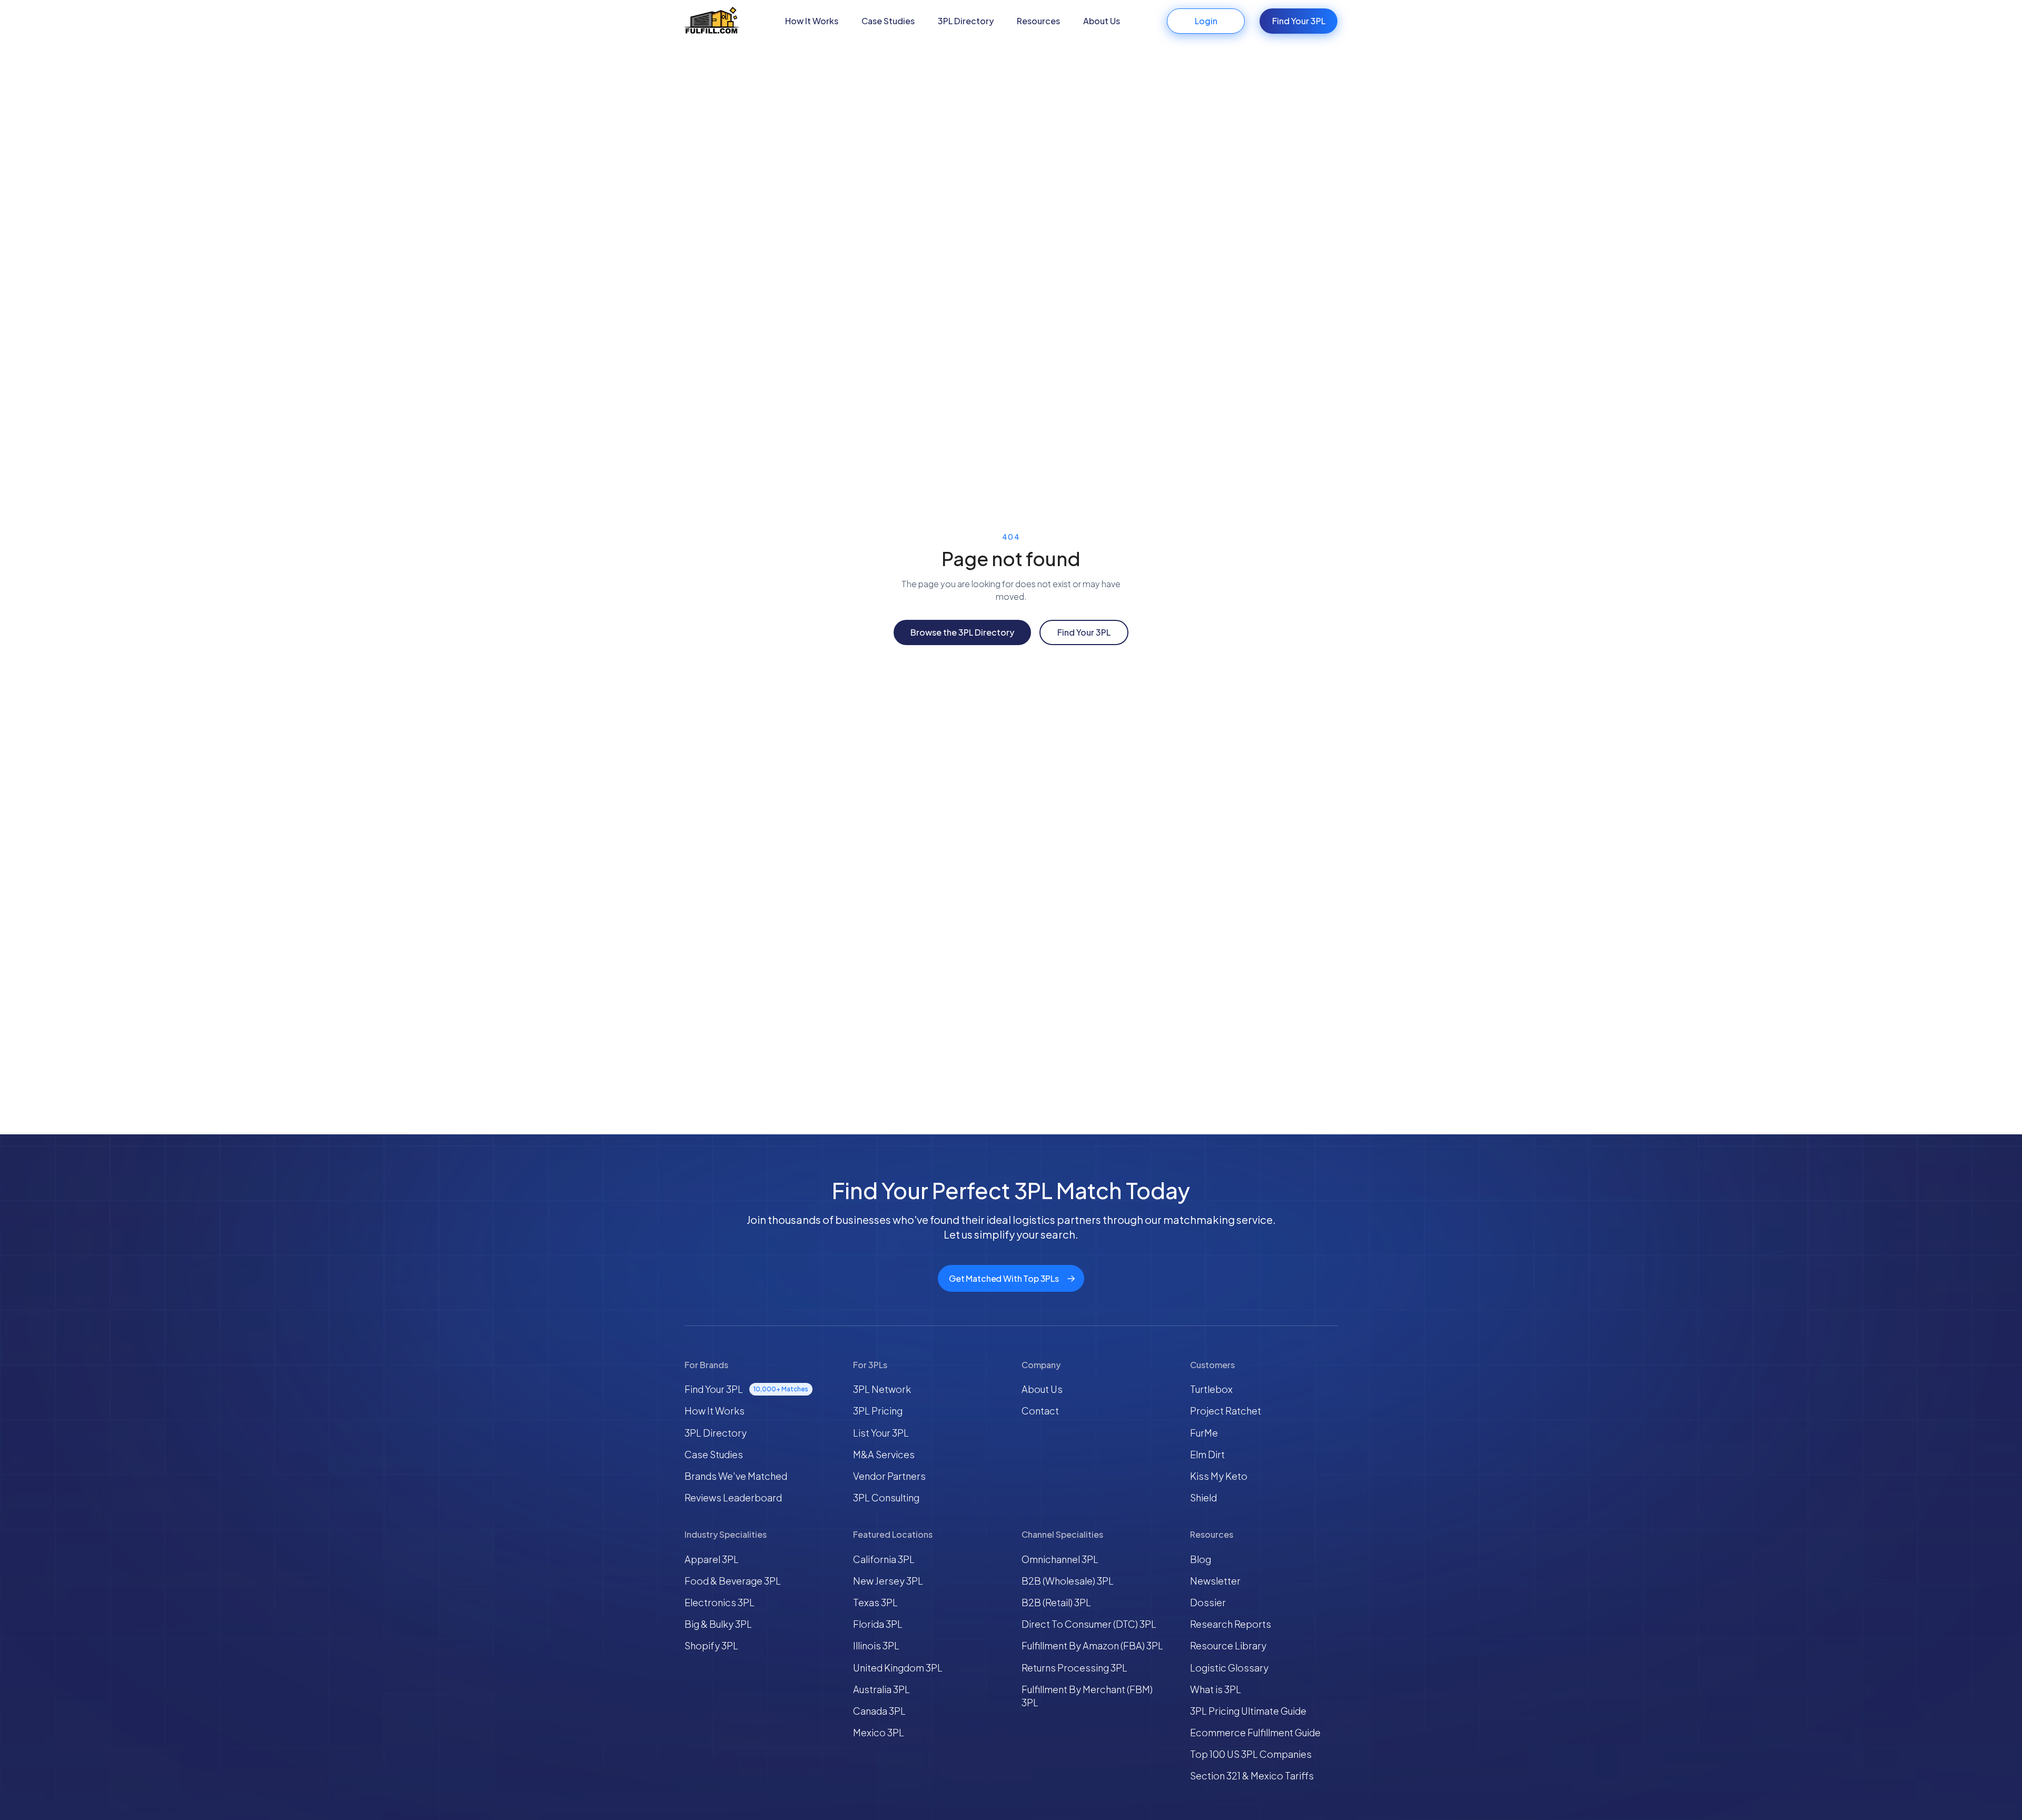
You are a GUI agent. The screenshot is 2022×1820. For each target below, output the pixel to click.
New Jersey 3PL (888, 1581)
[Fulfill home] (712, 21)
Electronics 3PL (720, 1602)
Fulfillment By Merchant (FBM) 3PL (1087, 1696)
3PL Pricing (878, 1411)
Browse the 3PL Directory (962, 632)
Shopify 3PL (711, 1645)
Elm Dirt (1207, 1454)
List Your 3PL (881, 1433)
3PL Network (882, 1389)
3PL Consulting (886, 1497)
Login (1206, 21)
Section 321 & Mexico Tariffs (1252, 1776)
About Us (1102, 21)
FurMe (1204, 1433)
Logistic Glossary (1229, 1668)
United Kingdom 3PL (898, 1668)
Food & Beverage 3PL (733, 1581)
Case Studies (888, 21)
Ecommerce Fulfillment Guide (1255, 1732)
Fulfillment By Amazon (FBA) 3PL (1092, 1645)
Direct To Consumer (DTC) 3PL (1089, 1624)
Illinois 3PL (876, 1645)
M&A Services (884, 1454)
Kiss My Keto (1219, 1476)
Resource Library (1228, 1645)
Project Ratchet (1226, 1411)
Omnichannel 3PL (1060, 1559)
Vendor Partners (889, 1476)
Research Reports (1231, 1624)
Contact (1040, 1411)
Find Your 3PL (1299, 21)
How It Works (812, 21)
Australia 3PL (881, 1689)
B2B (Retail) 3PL (1056, 1602)
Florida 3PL (878, 1624)
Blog (1201, 1559)
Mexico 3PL (879, 1732)
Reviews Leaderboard (733, 1497)
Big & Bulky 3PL (718, 1624)
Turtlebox (1211, 1389)
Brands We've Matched (736, 1476)
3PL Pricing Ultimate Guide (1248, 1711)
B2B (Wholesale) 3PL (1068, 1581)
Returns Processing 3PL (1074, 1668)
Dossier (1208, 1602)
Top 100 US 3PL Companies (1251, 1754)
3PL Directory (966, 21)
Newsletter (1215, 1581)
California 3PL (884, 1559)
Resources (1038, 21)
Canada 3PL (879, 1711)
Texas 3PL (875, 1602)
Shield (1203, 1497)
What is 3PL (1216, 1689)
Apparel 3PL (712, 1559)
